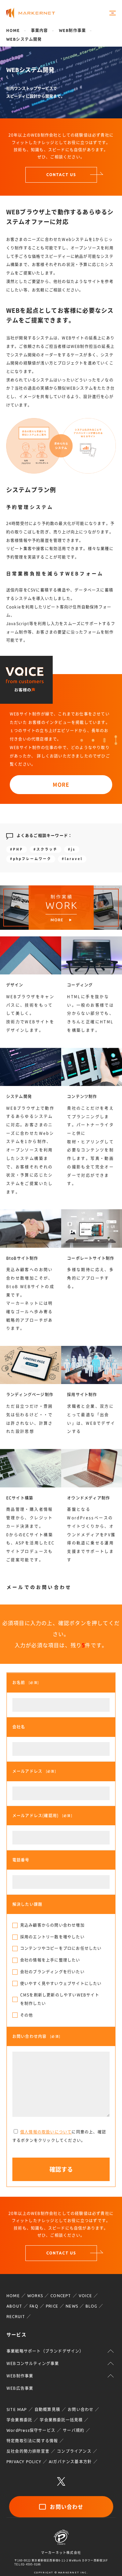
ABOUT (14, 2306)
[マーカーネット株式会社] (31, 13)
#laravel (72, 859)
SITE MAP (17, 2410)
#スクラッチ (46, 849)
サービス (16, 2335)
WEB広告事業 (20, 2388)
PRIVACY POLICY (24, 2462)
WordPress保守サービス (31, 2430)
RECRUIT (16, 2317)
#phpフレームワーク (31, 859)
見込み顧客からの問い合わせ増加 (52, 1925)
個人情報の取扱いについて (46, 2132)
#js (72, 849)
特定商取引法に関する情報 (32, 2441)
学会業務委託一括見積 (61, 2420)
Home (13, 30)
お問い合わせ (81, 2410)
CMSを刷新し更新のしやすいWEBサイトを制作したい (60, 1999)
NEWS (72, 2306)
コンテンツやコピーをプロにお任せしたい (61, 1948)
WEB (72, 30)
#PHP (17, 849)
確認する (61, 2169)
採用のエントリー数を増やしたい (52, 1937)
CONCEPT (61, 2296)
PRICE (52, 2306)
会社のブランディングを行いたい (52, 1972)
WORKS (35, 2296)
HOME (13, 2296)
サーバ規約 (74, 2430)
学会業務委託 (19, 2420)
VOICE (85, 2296)
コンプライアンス (74, 2451)
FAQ (34, 2306)
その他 (27, 2015)
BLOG (91, 2306)
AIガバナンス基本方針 (70, 2462)
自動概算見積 (47, 2410)
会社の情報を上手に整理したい (50, 1960)
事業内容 (40, 30)
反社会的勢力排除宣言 (28, 2451)
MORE (61, 785)
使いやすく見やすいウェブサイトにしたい (61, 1983)
